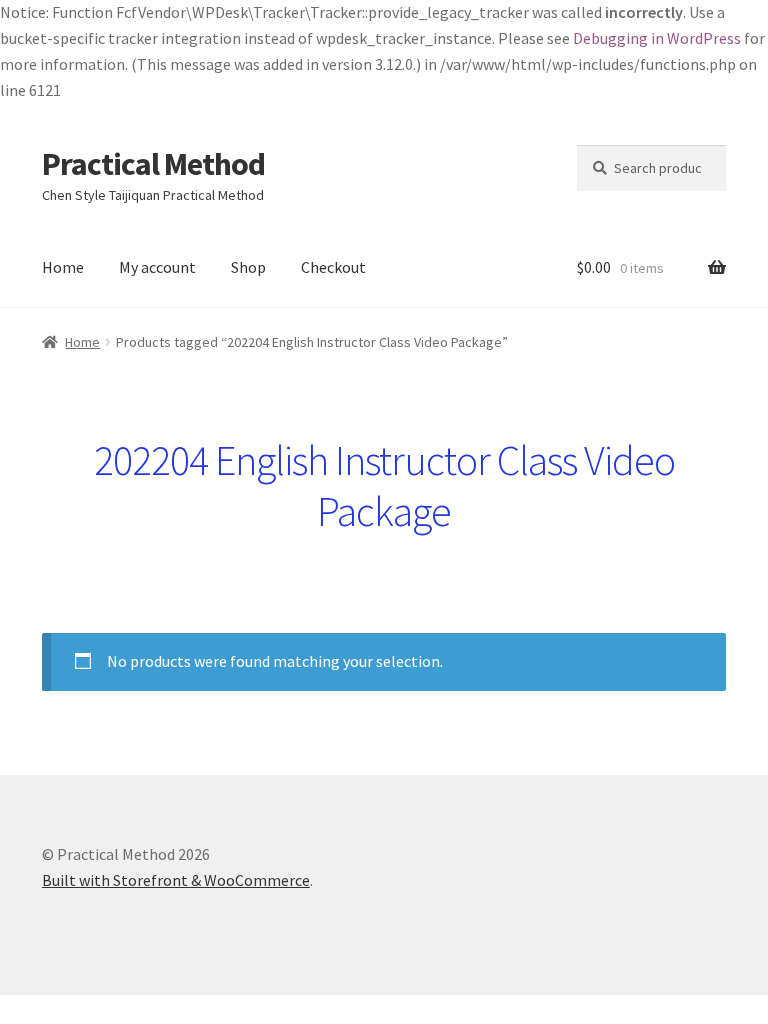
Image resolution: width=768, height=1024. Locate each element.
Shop (248, 267)
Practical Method (153, 164)
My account (157, 267)
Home (63, 267)
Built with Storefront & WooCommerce (176, 880)
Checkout (333, 267)
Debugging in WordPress (657, 38)
